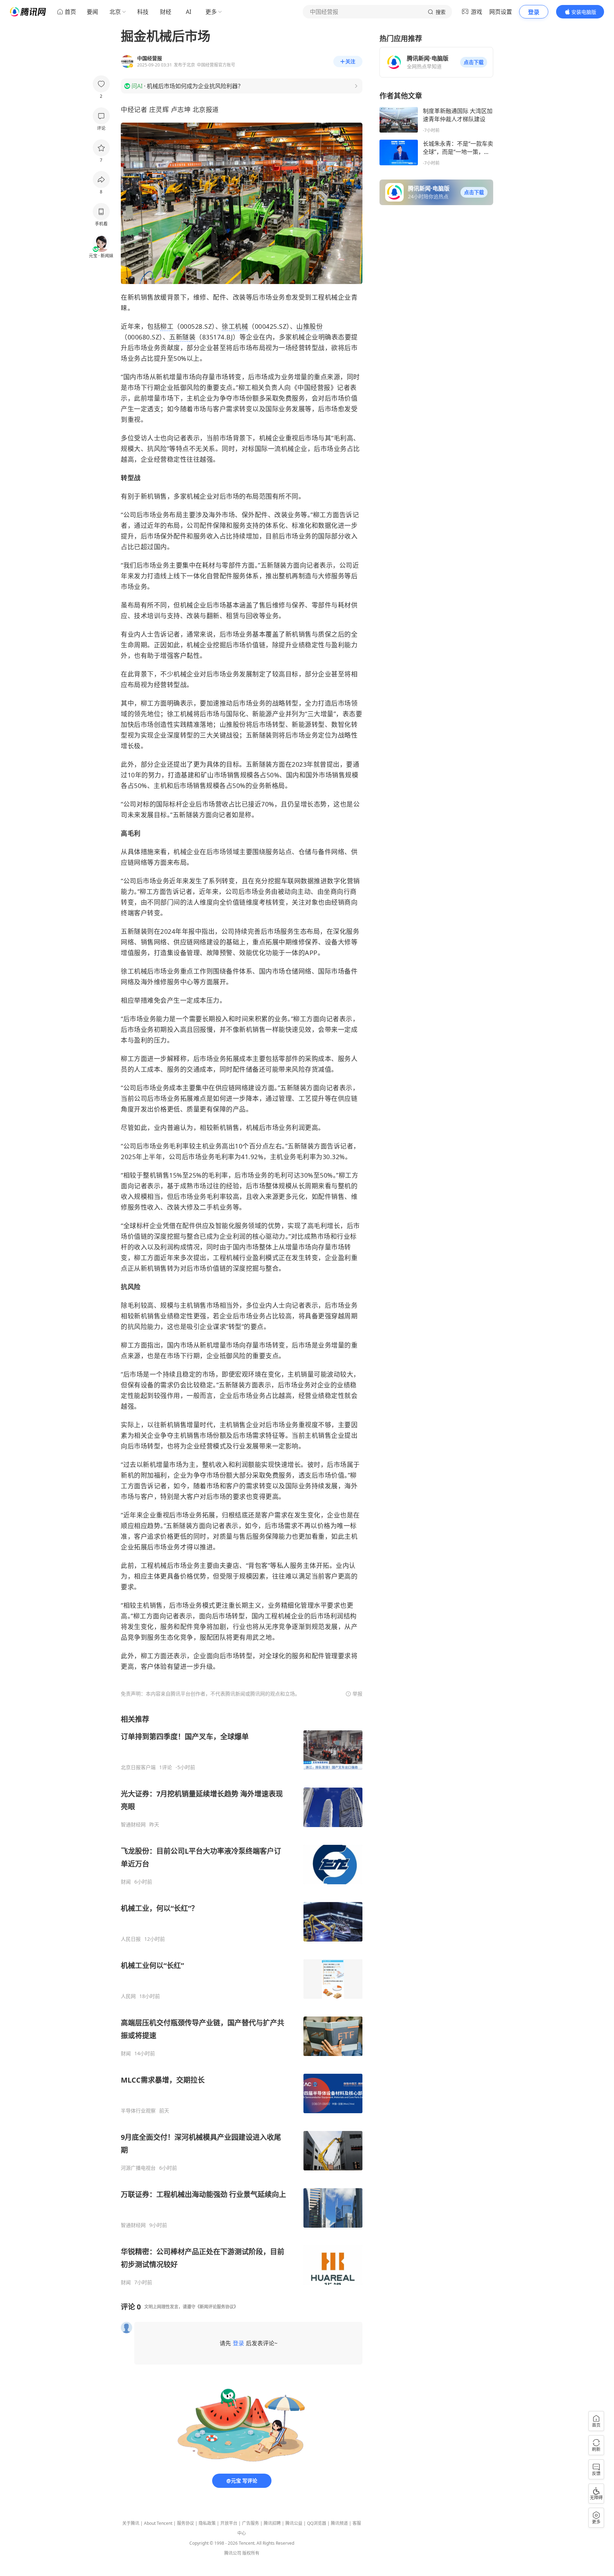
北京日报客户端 (138, 1767)
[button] (474, 62)
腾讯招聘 (272, 2523)
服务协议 (185, 2523)
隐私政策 (207, 2523)
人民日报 (131, 1939)
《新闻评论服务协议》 (217, 2307)
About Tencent (158, 2523)
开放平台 (229, 2523)
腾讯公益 (294, 2523)
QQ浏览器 (317, 2523)
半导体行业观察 (138, 2111)
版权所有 (251, 2553)
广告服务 (251, 2523)
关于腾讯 (131, 2523)
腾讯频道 (339, 2523)
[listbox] (242, 2000)
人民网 (128, 1996)
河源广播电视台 (138, 2168)
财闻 (126, 1882)
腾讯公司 (233, 2553)
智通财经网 (133, 1825)
